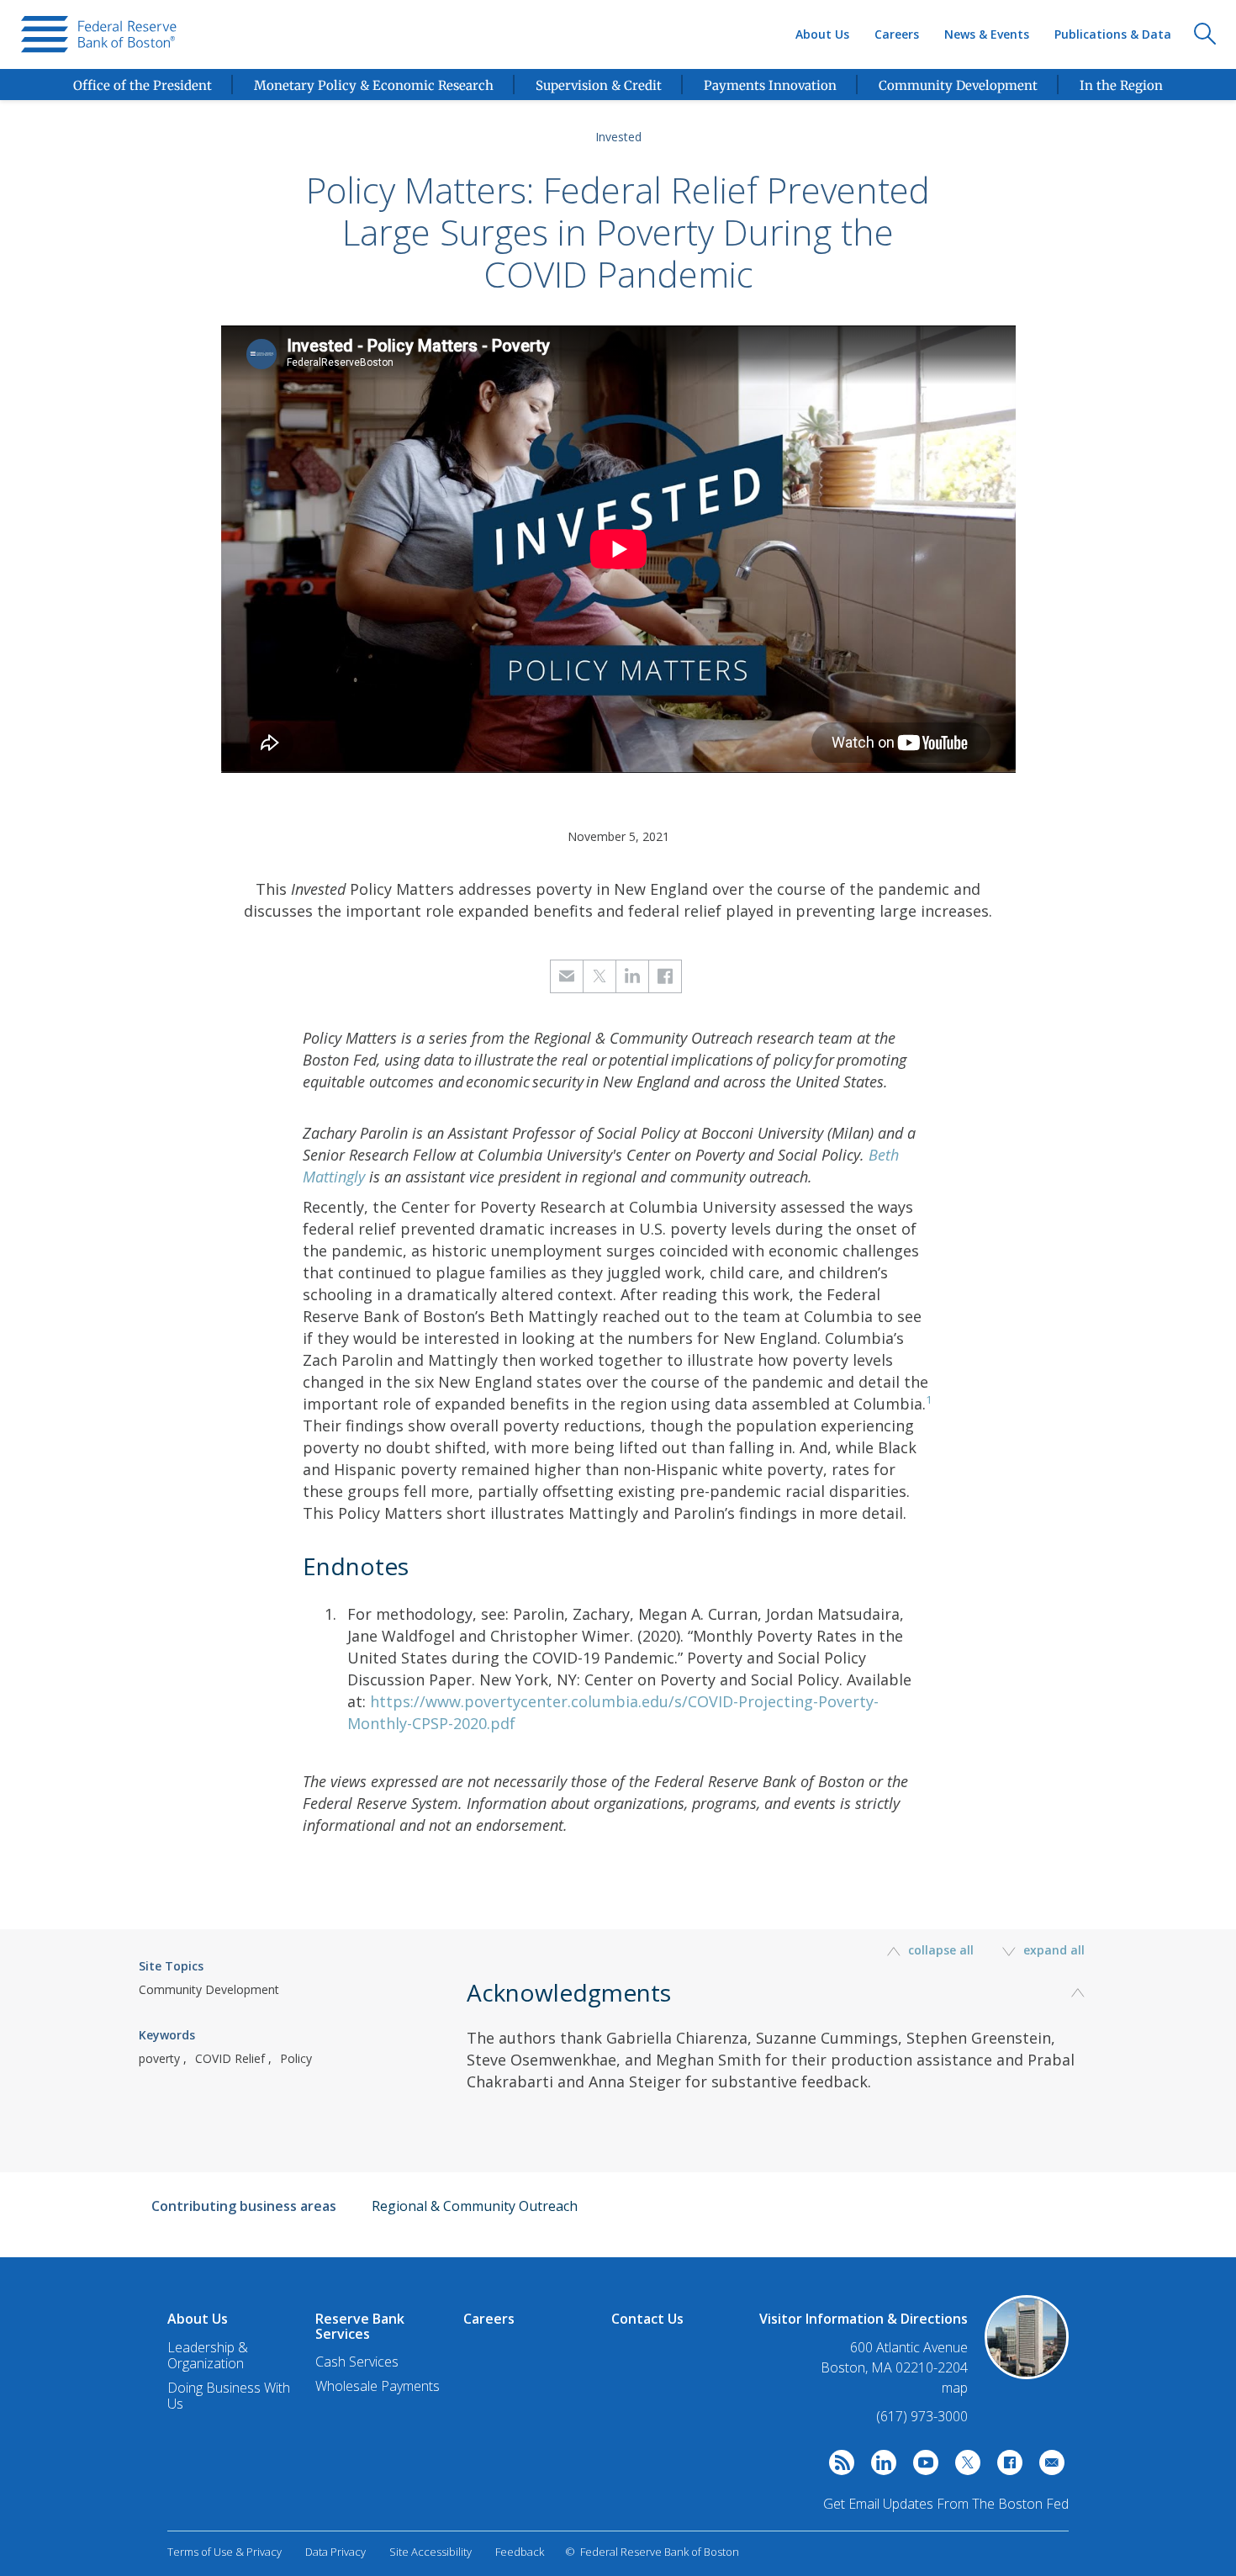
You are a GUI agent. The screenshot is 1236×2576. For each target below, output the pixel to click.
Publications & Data (1113, 34)
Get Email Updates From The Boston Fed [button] (946, 2504)
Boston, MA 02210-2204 (894, 2368)
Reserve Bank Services (360, 2326)
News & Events (987, 34)
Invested (618, 137)
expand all (1052, 1950)
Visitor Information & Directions (864, 2319)
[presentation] (99, 34)
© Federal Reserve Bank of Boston (652, 2552)
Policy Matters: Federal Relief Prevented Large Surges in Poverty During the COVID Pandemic (618, 232)
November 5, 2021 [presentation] (618, 836)
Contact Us (647, 2319)
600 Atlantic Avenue (909, 2348)
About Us (822, 34)
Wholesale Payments (378, 2386)
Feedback (520, 2552)
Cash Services (357, 2362)
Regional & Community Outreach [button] (475, 2206)
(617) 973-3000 (922, 2416)
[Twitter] (964, 2467)
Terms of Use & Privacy (224, 2552)
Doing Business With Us (229, 2396)
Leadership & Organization (208, 2355)
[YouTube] (922, 2467)
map (955, 2388)
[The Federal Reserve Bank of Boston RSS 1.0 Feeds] (837, 2467)
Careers (897, 34)
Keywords (167, 2035)
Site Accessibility (430, 2552)
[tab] (782, 2064)
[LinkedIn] (879, 2467)
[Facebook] (1006, 2467)
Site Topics (171, 1966)
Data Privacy (335, 2552)
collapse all (941, 1950)
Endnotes (356, 1566)
